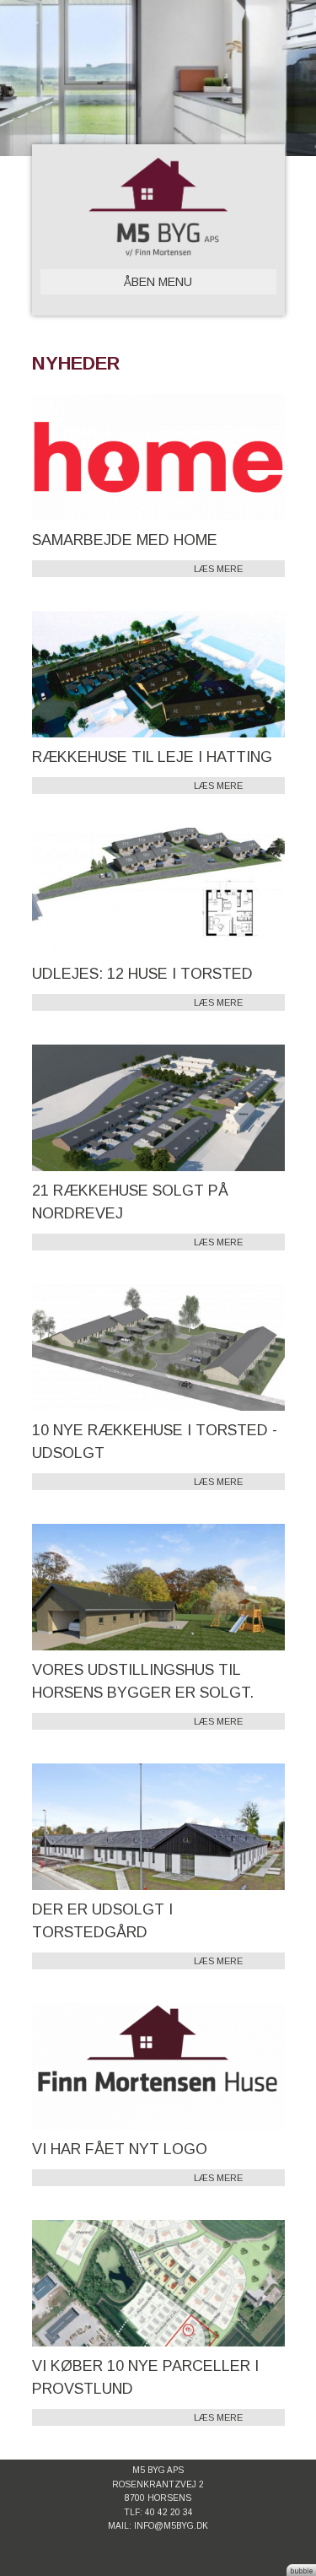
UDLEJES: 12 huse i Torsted (142, 974)
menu (158, 282)
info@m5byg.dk (171, 2526)
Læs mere (218, 569)
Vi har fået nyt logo (120, 2149)
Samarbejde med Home (125, 540)
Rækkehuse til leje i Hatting (152, 757)
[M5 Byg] (158, 207)
